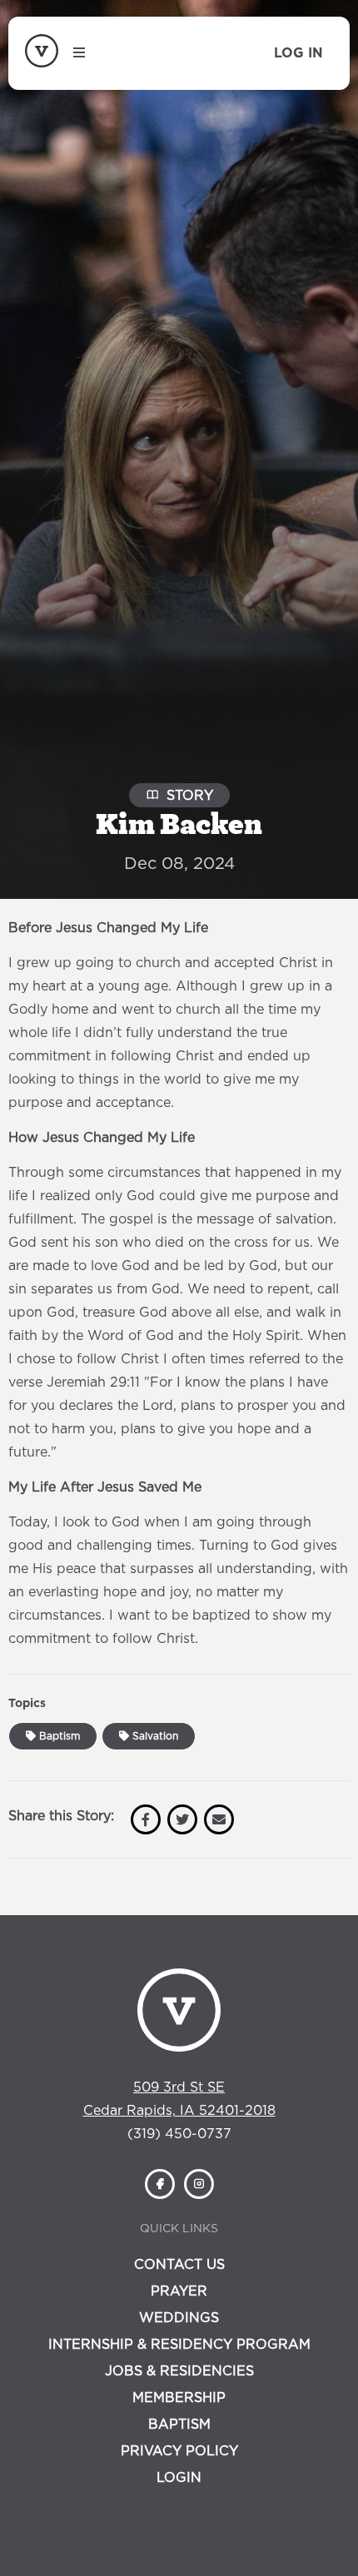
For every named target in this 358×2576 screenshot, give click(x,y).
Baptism (58, 1736)
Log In (298, 53)
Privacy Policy (179, 2451)
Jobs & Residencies (179, 2371)
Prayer (179, 2291)
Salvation (154, 1736)
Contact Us (179, 2265)
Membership (179, 2398)
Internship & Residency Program (179, 2345)
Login (179, 2478)
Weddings (179, 2318)
